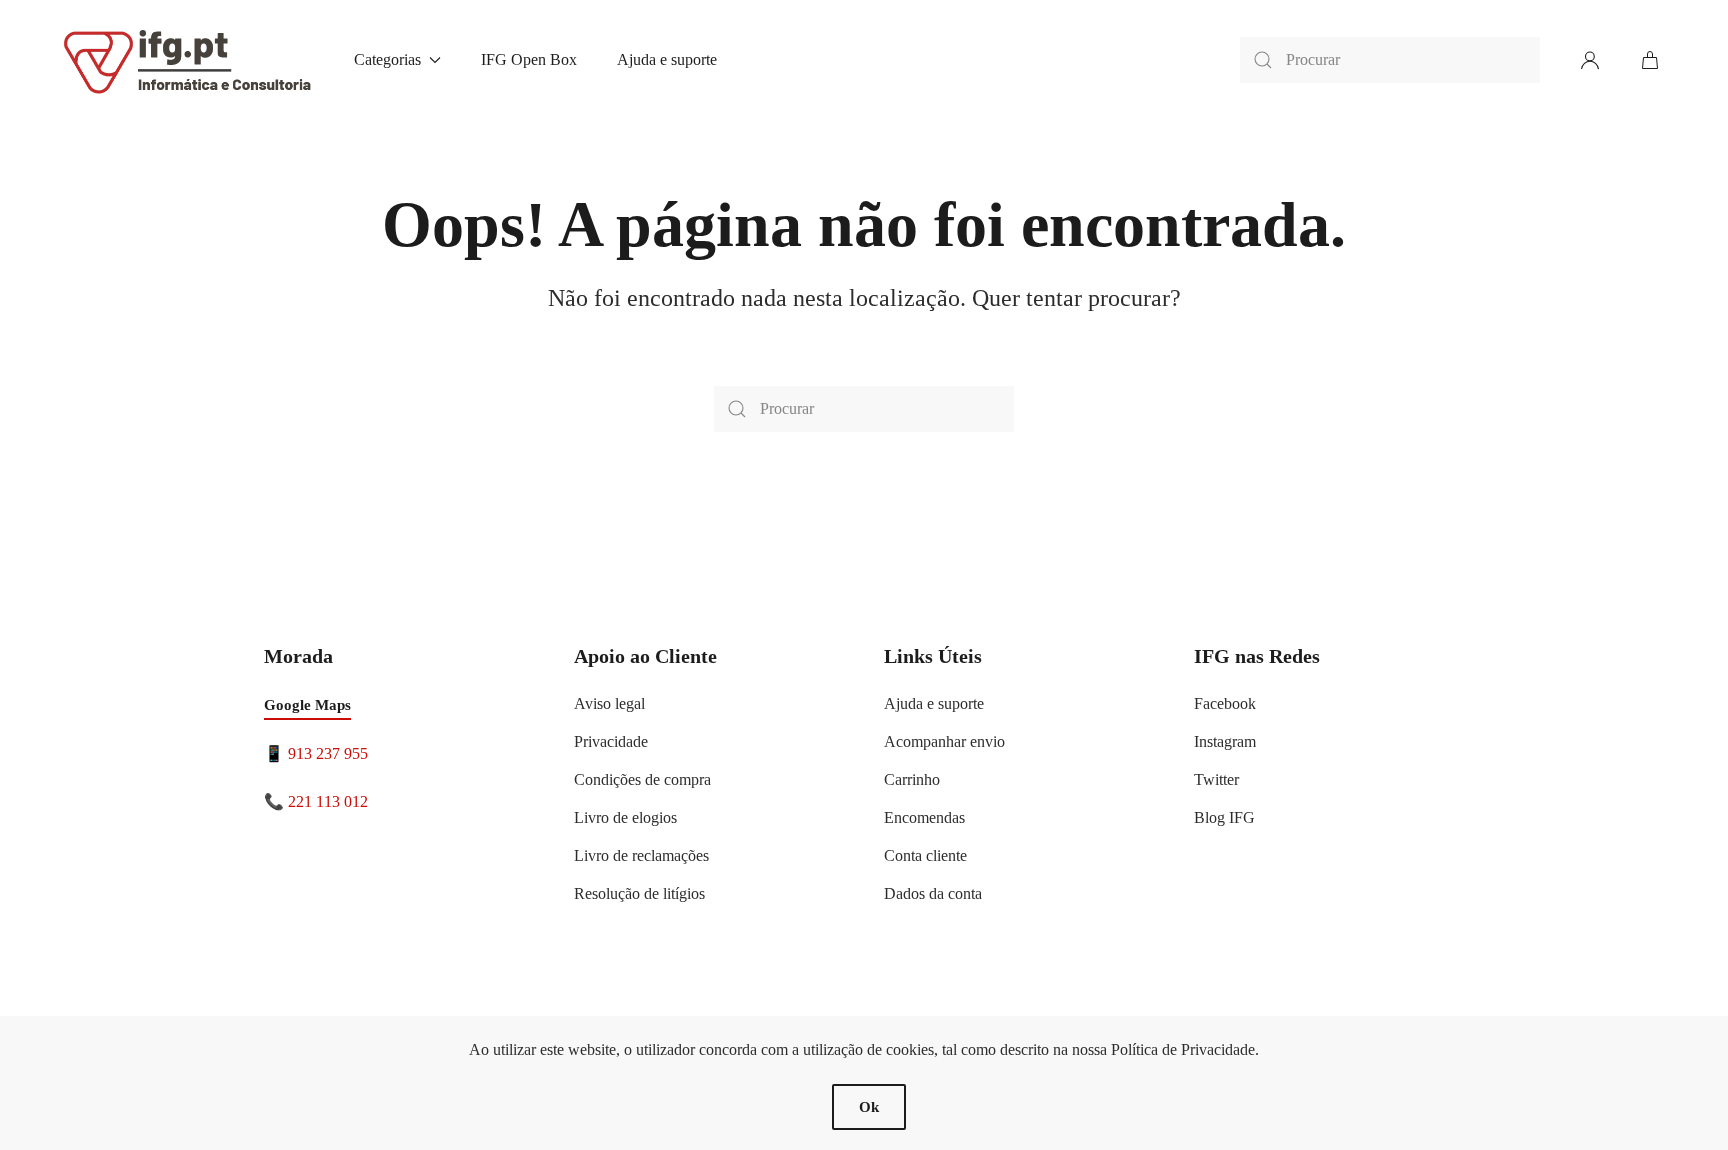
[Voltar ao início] (189, 60)
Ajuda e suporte (667, 59)
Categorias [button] (387, 59)
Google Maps (307, 705)
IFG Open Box (529, 59)
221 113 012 (328, 801)
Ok (869, 1107)
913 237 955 (328, 753)
